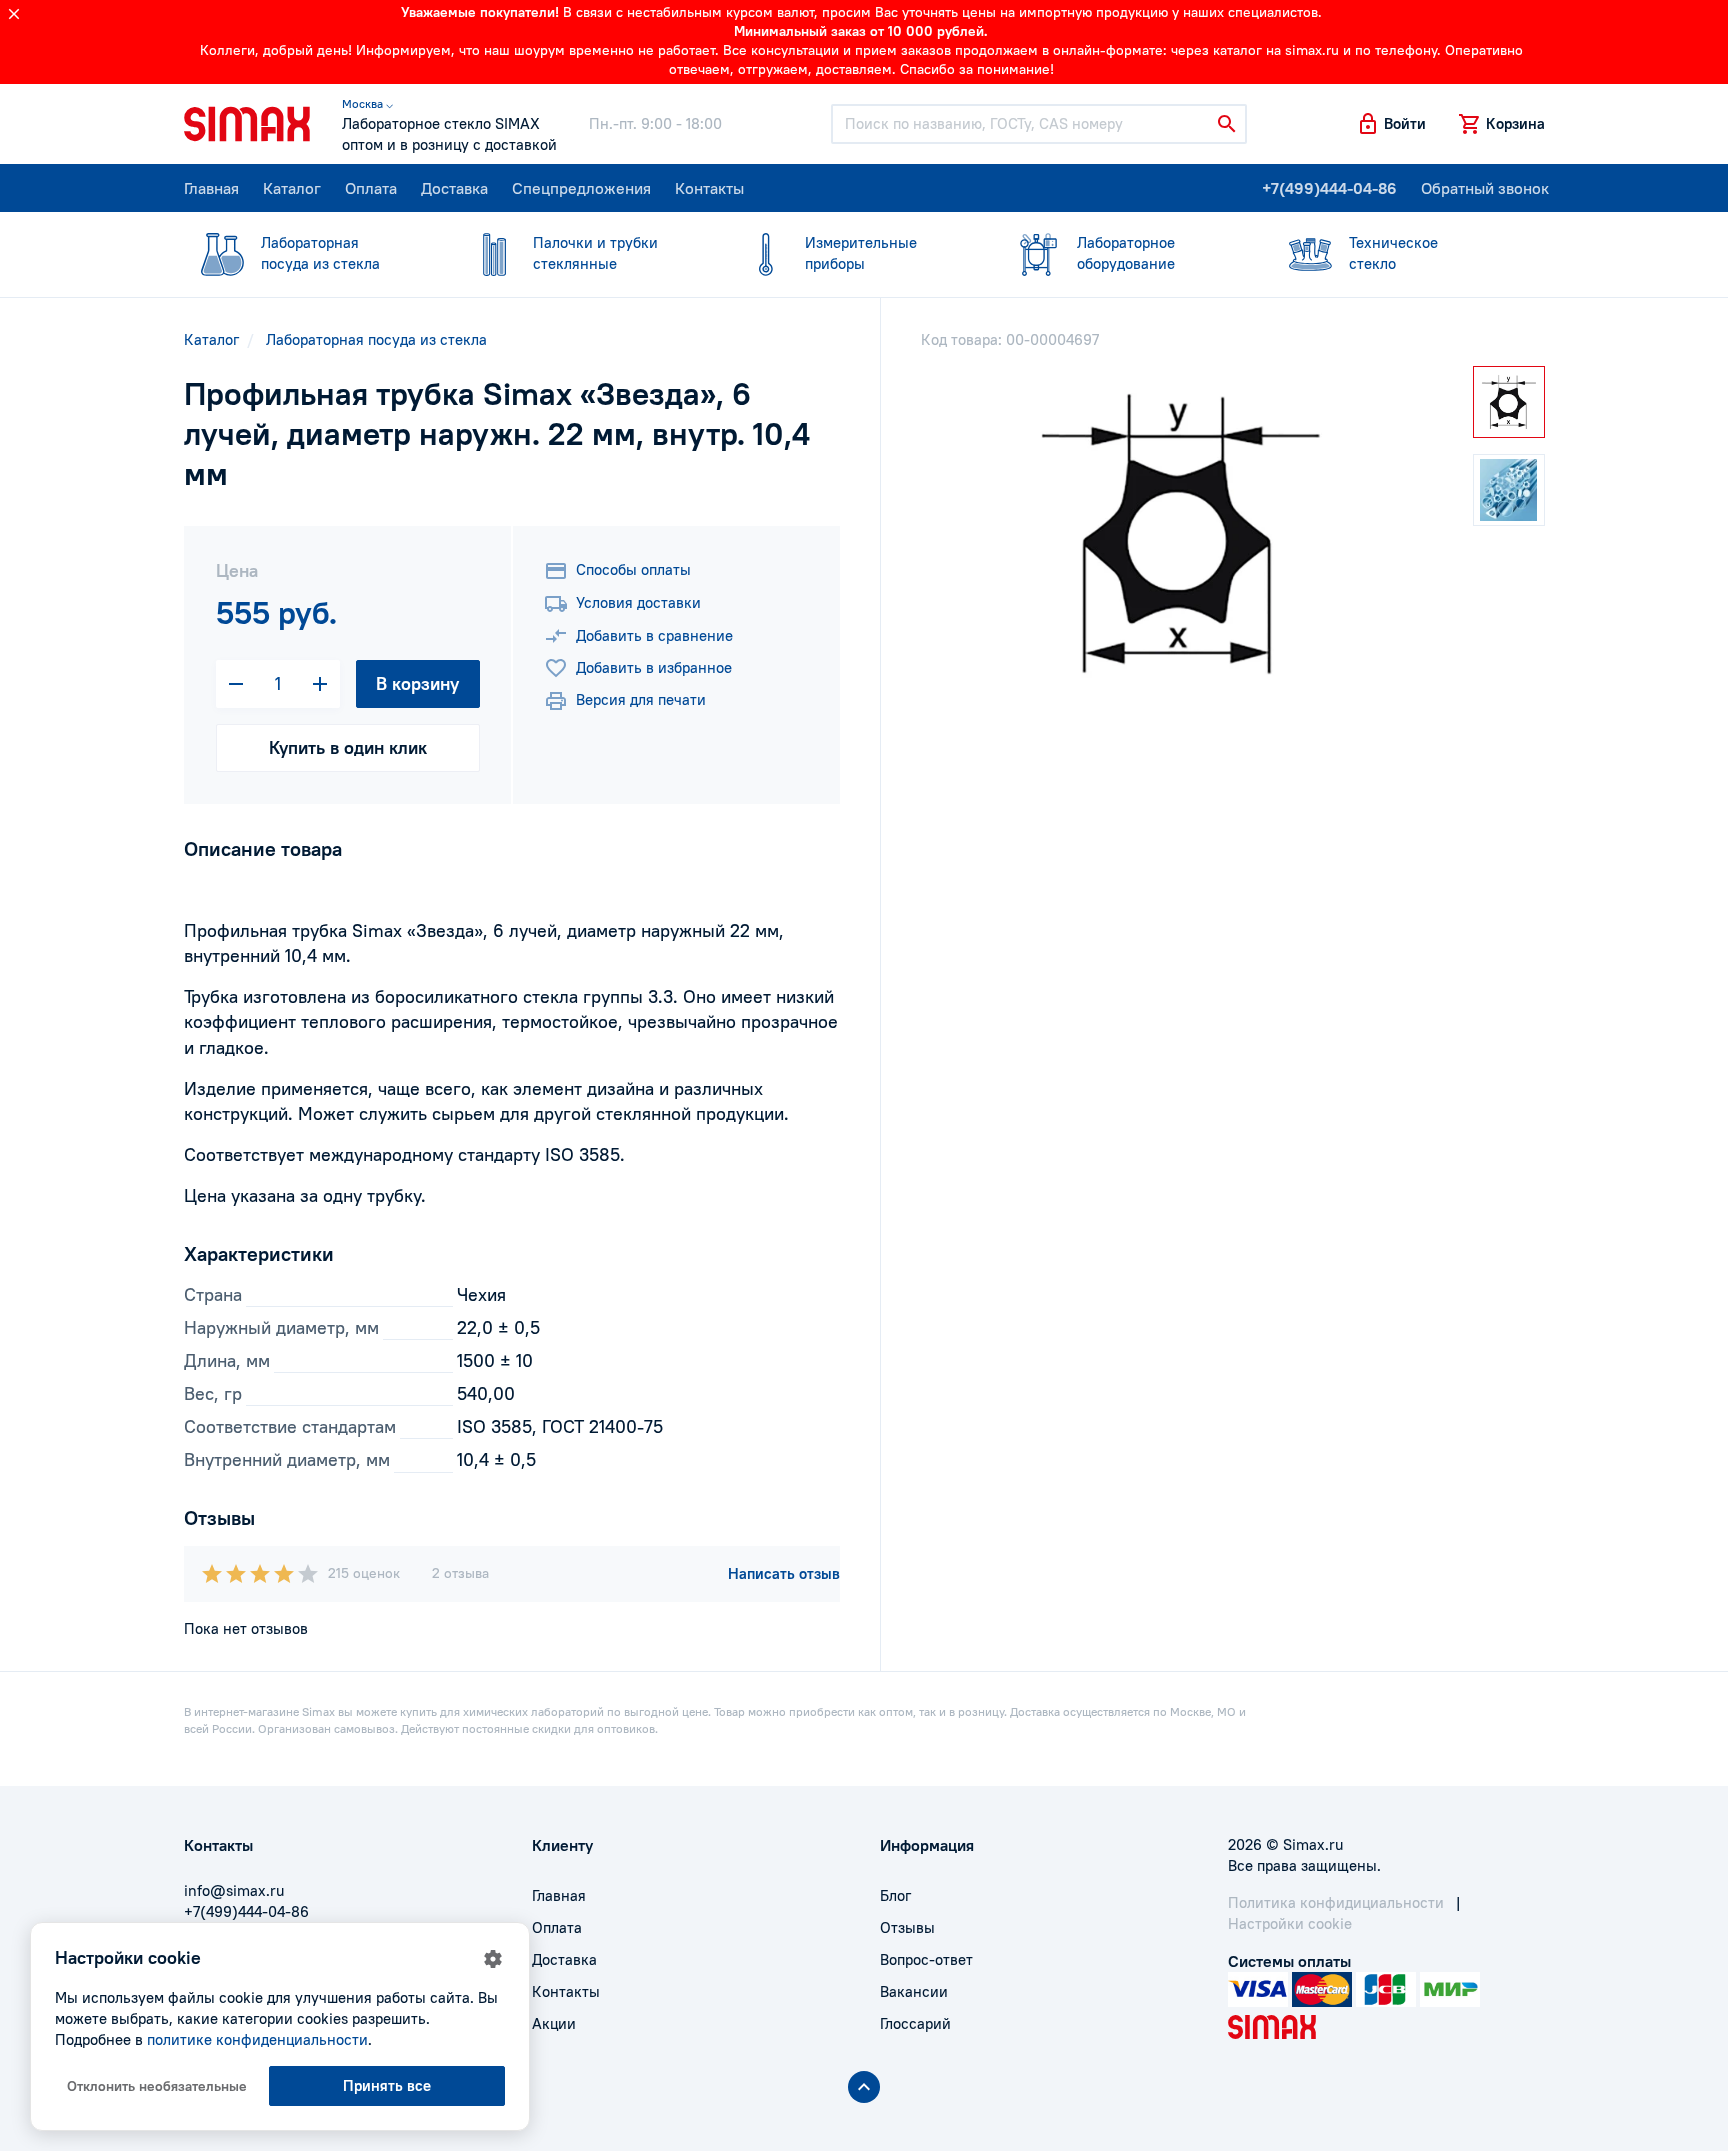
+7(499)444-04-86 (1329, 188)
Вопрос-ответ (926, 1959)
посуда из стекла (320, 253)
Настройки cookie (1290, 1923)
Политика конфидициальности (1336, 1902)
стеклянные (595, 253)
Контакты (709, 188)
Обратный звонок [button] (1485, 188)
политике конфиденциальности (257, 2039)
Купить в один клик (348, 747)
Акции (554, 2023)
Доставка (454, 188)
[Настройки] (493, 1959)
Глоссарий (915, 2023)
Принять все (387, 2085)
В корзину (417, 683)
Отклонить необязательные (157, 2086)
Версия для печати (641, 699)
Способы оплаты (633, 569)
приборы (861, 253)
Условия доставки (638, 602)
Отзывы (907, 1927)
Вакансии (914, 1991)
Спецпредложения (581, 188)
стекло (1393, 253)
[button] (1391, 124)
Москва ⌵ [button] (367, 103)
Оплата (371, 188)
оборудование (1126, 253)
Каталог (292, 188)
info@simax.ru (234, 1890)
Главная (211, 188)
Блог (895, 1895)
